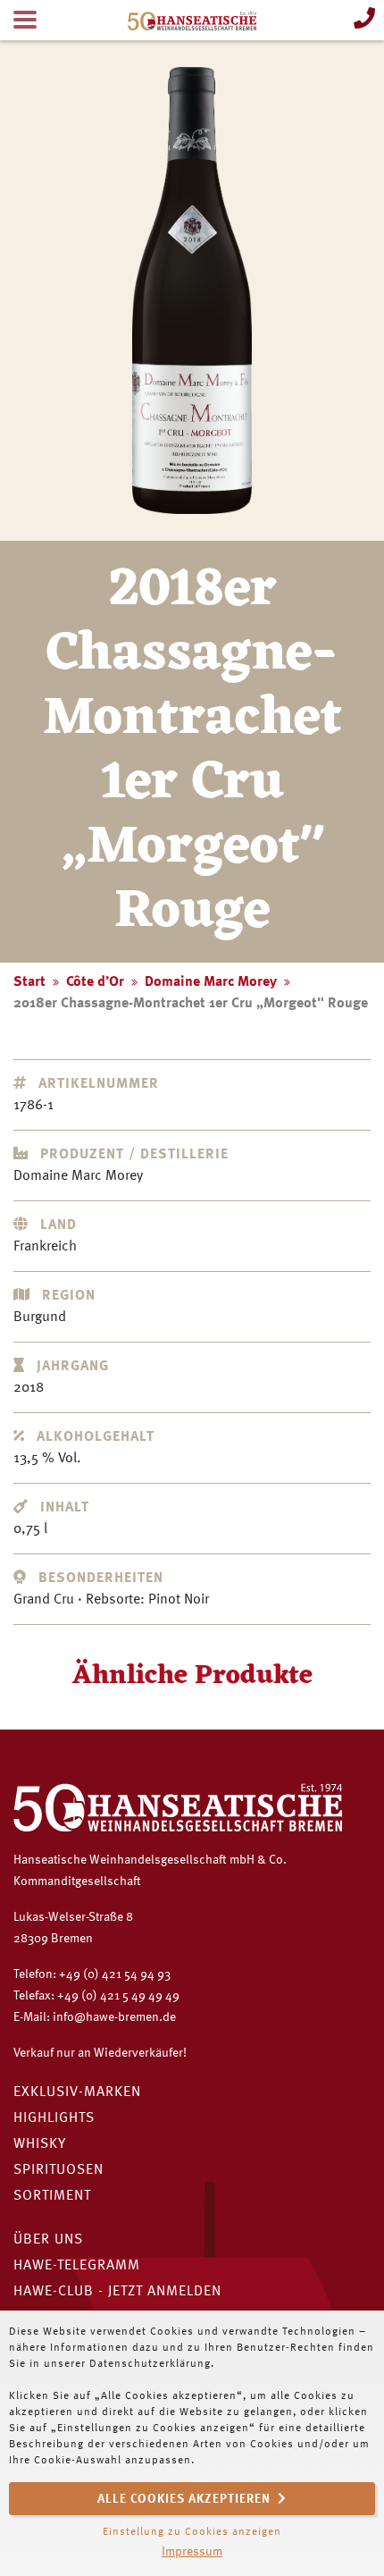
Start (29, 982)
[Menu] (25, 20)
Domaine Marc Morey (211, 982)
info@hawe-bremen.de (114, 2017)
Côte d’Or (95, 982)
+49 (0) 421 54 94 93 (115, 1974)
